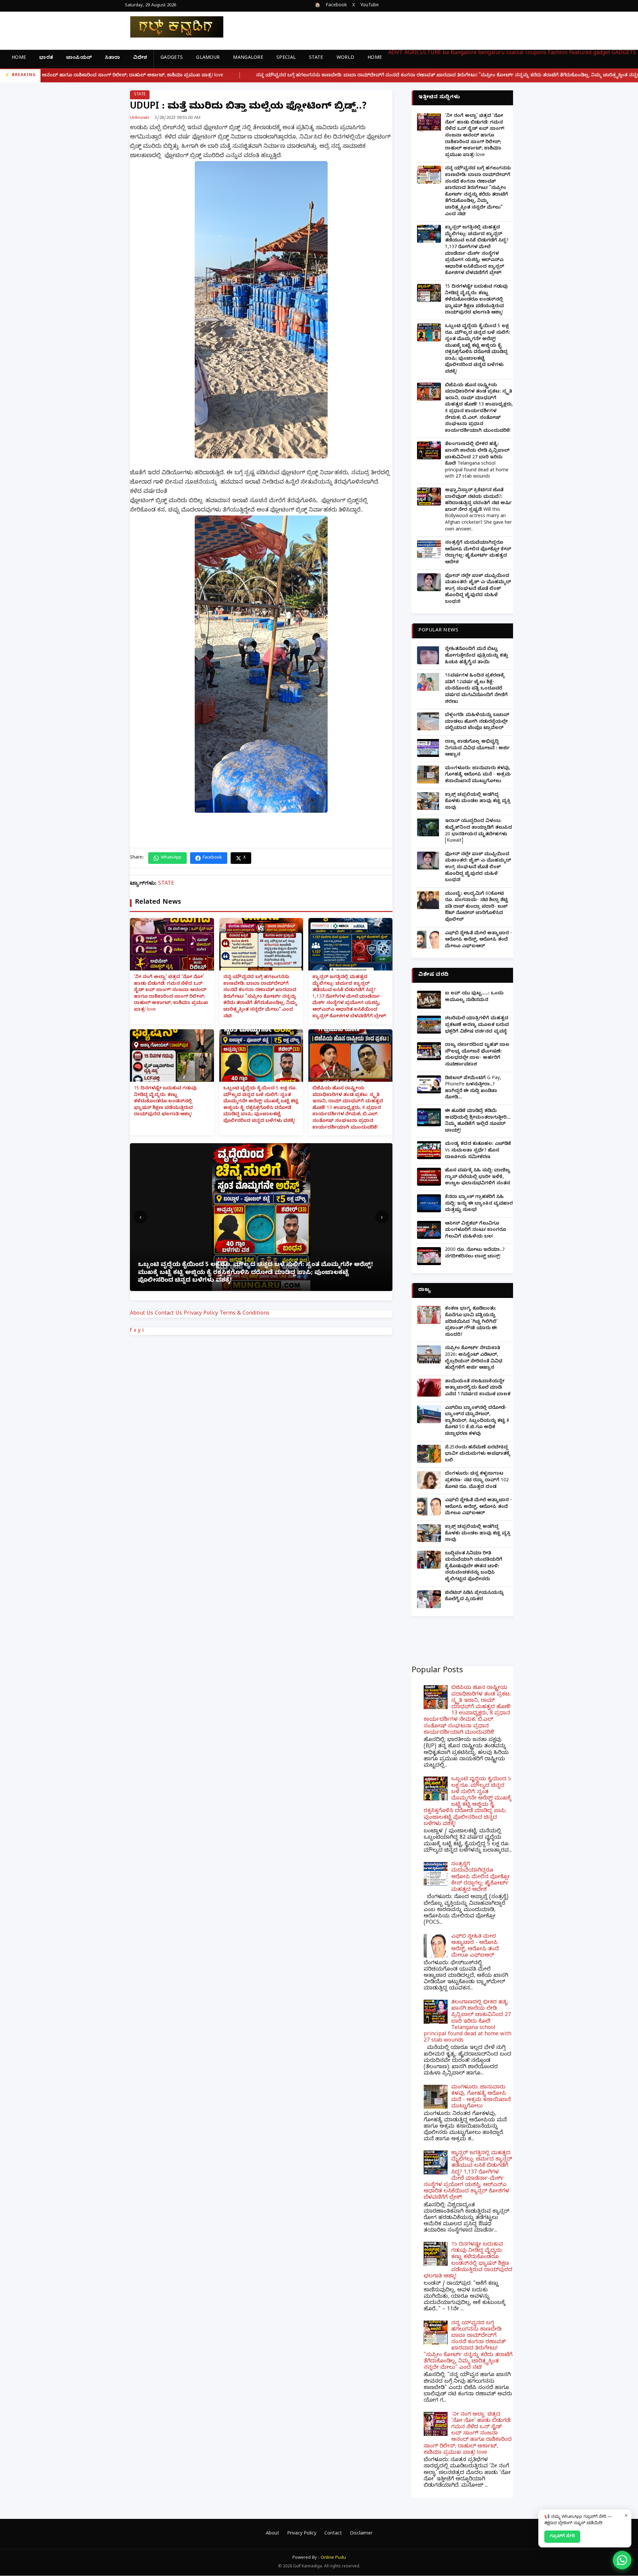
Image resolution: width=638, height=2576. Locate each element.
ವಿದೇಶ (140, 58)
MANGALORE (248, 58)
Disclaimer (361, 2534)
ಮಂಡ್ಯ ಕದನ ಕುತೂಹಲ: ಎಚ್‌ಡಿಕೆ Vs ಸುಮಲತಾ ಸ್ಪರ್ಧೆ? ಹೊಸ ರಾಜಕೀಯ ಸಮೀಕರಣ (478, 1151)
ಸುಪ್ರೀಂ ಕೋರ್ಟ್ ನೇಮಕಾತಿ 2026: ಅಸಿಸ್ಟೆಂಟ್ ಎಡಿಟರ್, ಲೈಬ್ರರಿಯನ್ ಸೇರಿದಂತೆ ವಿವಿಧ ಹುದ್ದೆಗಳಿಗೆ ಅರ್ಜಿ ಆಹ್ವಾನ (474, 1358)
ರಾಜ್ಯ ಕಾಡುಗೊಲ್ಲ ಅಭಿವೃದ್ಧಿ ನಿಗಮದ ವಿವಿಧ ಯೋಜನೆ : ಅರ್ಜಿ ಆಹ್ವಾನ (477, 749)
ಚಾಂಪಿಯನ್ (79, 58)
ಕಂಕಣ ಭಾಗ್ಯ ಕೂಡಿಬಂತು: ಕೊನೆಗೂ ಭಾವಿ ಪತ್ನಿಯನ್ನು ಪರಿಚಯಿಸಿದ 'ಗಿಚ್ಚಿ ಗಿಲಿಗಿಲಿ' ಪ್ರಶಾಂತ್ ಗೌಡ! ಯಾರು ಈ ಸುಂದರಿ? (471, 1322)
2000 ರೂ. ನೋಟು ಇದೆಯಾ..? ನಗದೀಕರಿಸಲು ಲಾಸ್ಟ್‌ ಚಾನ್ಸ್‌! (475, 1254)
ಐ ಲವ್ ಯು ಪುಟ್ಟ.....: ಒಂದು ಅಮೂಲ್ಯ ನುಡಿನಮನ (474, 997)
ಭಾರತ (46, 58)
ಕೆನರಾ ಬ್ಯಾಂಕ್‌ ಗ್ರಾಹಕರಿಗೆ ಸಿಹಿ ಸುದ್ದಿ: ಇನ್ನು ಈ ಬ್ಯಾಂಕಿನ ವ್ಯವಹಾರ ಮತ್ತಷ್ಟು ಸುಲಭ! (479, 1204)
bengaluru (491, 53)
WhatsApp (171, 858)
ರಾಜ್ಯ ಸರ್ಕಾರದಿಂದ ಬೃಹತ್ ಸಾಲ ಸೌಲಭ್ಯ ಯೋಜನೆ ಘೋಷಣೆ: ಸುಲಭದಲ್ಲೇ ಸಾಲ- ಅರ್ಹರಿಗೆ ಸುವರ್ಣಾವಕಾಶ (477, 1055)
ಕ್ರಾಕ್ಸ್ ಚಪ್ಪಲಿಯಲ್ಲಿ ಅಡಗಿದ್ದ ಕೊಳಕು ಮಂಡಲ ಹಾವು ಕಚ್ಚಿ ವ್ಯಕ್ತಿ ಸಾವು (478, 802)
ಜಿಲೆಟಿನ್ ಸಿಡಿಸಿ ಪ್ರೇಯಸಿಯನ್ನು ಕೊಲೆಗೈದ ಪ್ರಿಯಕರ (474, 1597)
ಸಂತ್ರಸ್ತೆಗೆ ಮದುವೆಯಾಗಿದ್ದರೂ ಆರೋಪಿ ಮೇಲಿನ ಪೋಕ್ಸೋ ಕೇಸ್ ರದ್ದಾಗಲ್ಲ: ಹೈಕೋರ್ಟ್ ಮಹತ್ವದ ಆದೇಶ (478, 553)
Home (19, 58)
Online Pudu (333, 2558)
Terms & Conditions (245, 1314)
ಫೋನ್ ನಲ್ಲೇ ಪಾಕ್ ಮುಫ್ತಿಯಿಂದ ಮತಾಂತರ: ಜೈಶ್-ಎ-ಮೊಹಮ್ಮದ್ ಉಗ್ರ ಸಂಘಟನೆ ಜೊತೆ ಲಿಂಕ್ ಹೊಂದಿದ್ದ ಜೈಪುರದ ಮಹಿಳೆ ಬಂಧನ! (478, 589)
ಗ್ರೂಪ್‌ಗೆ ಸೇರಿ (562, 2536)
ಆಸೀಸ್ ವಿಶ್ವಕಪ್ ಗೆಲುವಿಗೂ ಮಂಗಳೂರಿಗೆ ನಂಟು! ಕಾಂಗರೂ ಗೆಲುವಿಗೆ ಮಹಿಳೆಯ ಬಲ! (476, 1231)
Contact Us (168, 1314)
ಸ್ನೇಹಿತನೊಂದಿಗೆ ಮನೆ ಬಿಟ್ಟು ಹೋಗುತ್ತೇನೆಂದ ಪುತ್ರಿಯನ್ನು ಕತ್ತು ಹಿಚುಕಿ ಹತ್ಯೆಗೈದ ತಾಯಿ (477, 656)
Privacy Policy (201, 1314)
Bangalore (464, 53)
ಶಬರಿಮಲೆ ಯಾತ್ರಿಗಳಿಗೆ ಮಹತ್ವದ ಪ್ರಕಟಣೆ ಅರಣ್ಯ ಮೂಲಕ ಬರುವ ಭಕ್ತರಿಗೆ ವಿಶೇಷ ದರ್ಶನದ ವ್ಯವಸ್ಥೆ (477, 1025)
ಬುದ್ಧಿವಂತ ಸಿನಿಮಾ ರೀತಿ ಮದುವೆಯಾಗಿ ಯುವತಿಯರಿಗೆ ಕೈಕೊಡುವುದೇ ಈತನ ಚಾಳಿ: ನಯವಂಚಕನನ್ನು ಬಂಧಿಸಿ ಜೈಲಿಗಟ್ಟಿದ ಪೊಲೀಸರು (474, 1567)
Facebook (336, 6)
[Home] (171, 27)
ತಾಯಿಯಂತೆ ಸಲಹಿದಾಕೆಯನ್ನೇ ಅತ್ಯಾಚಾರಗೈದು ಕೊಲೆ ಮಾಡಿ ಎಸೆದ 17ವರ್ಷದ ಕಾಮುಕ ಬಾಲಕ (478, 1388)
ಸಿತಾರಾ (112, 58)
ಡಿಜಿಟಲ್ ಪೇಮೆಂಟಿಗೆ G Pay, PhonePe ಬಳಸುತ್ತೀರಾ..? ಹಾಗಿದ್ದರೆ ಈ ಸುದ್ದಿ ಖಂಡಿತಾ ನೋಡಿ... (473, 1088)
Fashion (558, 53)
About (272, 2534)
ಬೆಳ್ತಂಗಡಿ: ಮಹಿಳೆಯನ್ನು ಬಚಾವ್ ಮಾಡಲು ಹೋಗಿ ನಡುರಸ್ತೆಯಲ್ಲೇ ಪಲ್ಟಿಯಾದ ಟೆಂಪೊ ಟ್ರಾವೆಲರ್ (477, 722)
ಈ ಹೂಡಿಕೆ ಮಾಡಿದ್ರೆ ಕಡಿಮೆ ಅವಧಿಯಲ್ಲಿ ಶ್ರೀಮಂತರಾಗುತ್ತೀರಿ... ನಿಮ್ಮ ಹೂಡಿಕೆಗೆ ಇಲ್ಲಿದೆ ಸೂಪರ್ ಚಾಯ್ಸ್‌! (478, 1121)
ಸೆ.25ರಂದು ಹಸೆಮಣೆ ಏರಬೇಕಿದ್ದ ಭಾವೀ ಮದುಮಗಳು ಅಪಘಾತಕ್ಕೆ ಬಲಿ (478, 1454)
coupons (536, 53)
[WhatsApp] (622, 2560)
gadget (602, 53)
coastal (515, 53)
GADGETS (172, 58)
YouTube (370, 6)
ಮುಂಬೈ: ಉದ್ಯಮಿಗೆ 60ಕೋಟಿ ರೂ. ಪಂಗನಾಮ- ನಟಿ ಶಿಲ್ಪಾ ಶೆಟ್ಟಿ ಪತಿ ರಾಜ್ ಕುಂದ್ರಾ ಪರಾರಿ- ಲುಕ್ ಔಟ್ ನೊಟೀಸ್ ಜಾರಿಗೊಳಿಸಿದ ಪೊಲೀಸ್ (477, 907)
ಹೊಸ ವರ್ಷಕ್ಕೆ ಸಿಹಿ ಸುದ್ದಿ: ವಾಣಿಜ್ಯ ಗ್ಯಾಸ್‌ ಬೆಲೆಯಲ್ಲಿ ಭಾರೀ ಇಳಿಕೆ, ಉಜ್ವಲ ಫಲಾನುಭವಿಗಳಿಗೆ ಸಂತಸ (478, 1177)
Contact (333, 2534)
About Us (142, 1314)
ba (446, 53)
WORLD (346, 58)
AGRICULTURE (423, 53)
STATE (316, 58)
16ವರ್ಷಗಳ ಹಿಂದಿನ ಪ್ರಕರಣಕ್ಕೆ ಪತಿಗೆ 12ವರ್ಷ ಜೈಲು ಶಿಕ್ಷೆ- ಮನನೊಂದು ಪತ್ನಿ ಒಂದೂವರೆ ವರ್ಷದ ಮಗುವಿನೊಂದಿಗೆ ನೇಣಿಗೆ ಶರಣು (476, 689)
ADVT (396, 53)
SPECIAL (286, 58)
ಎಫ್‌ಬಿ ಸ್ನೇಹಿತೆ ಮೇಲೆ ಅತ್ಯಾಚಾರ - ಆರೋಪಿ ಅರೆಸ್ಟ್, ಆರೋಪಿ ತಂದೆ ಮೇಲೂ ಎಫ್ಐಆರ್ (478, 940)
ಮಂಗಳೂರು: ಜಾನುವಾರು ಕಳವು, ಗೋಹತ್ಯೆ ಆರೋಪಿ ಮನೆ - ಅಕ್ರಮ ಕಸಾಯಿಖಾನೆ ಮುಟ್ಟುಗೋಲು (478, 775)
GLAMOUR (208, 58)
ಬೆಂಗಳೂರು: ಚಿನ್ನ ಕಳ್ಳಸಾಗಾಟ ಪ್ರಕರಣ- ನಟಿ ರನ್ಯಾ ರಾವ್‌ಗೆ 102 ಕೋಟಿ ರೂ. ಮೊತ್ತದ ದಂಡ (477, 1481)
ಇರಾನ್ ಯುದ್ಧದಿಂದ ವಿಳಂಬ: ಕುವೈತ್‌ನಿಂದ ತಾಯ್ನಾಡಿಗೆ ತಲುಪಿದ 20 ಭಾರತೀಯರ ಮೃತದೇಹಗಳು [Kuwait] (478, 831)
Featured (580, 53)
